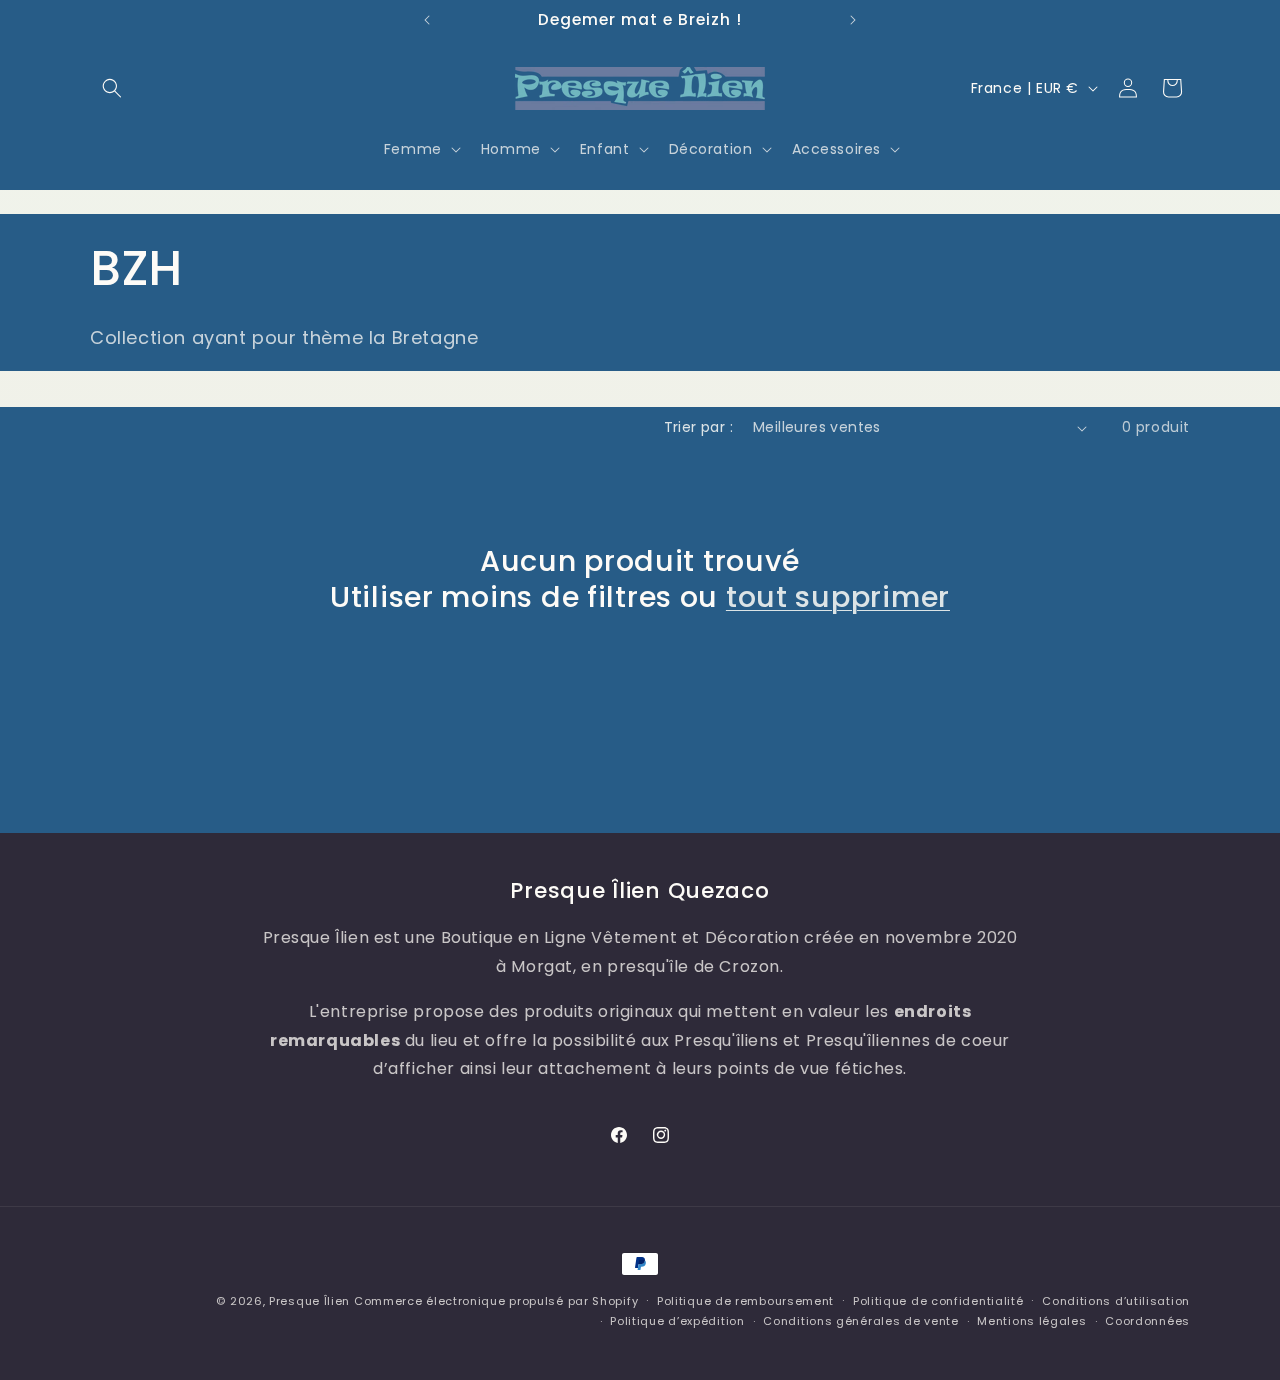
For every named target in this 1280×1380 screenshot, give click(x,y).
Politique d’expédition (677, 1321)
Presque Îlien (309, 1301)
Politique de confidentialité (938, 1301)
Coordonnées (1147, 1321)
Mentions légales (1031, 1321)
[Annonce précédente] (427, 20)
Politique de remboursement (745, 1301)
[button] (112, 88)
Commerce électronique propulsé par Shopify (496, 1301)
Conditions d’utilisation (1116, 1301)
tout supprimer (838, 597)
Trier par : (698, 427)
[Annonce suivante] (853, 20)
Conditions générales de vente (860, 1321)
